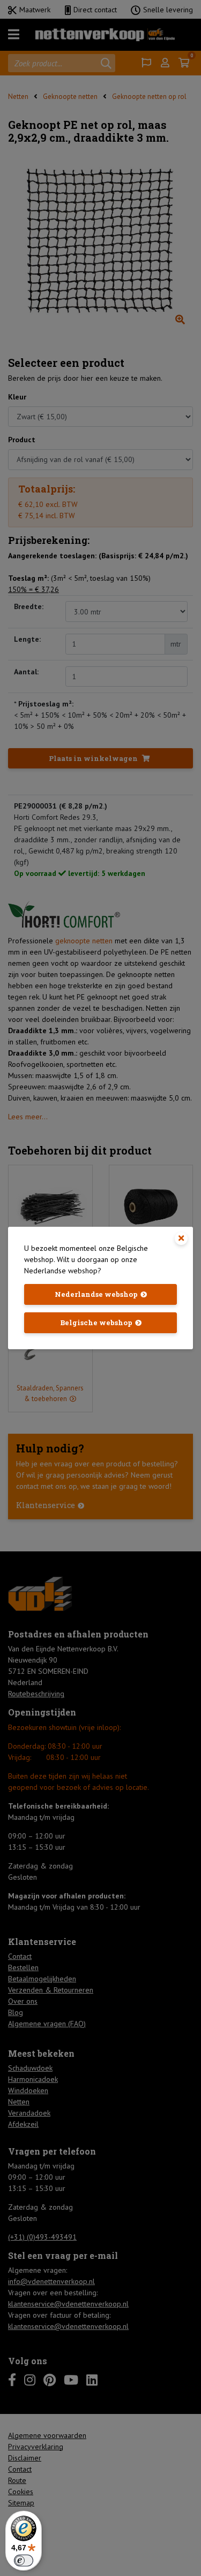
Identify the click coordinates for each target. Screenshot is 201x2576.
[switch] (24, 2560)
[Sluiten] (181, 1239)
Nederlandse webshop (96, 1294)
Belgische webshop (96, 1322)
